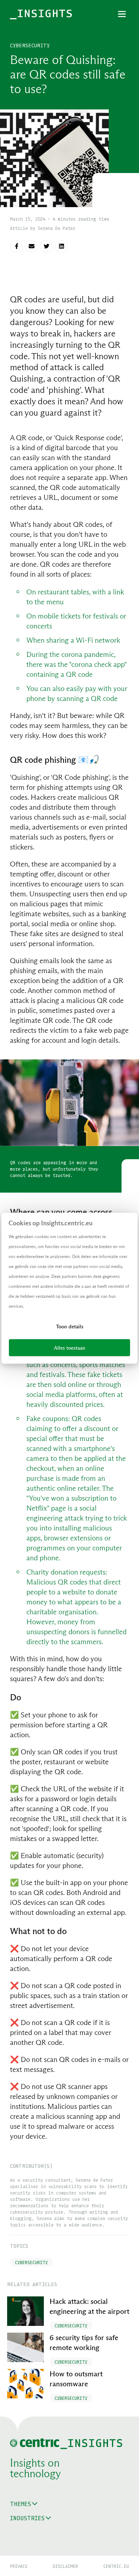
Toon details (70, 1326)
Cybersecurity (30, 45)
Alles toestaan (69, 1347)
